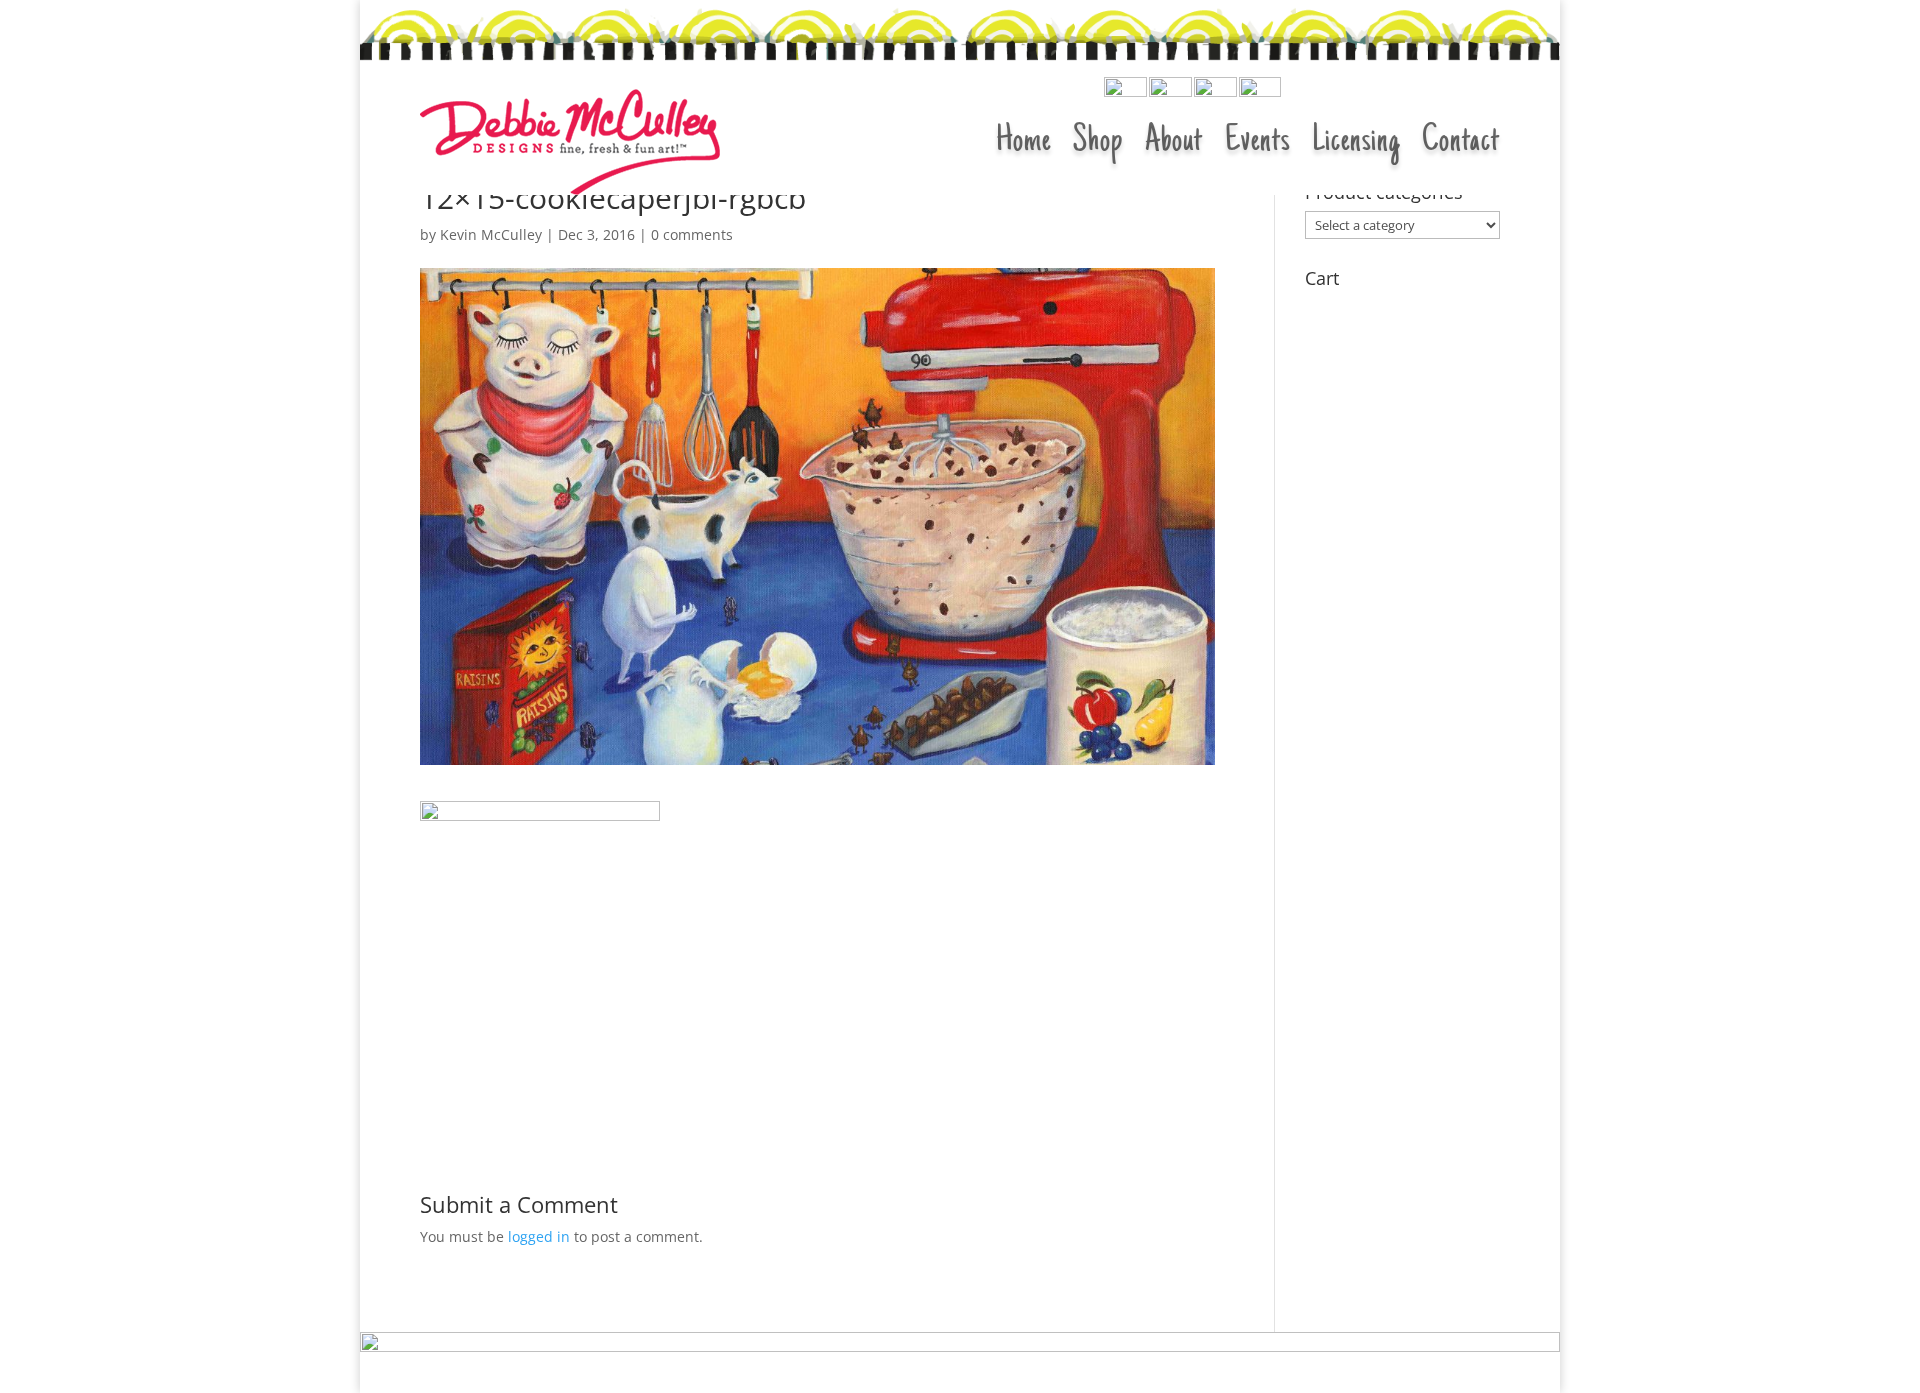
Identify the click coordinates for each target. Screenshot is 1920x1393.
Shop (1098, 142)
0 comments (692, 234)
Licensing (1356, 142)
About (1174, 142)
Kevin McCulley (491, 234)
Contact (1461, 142)
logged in (539, 1236)
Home (1023, 142)
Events (1257, 142)
